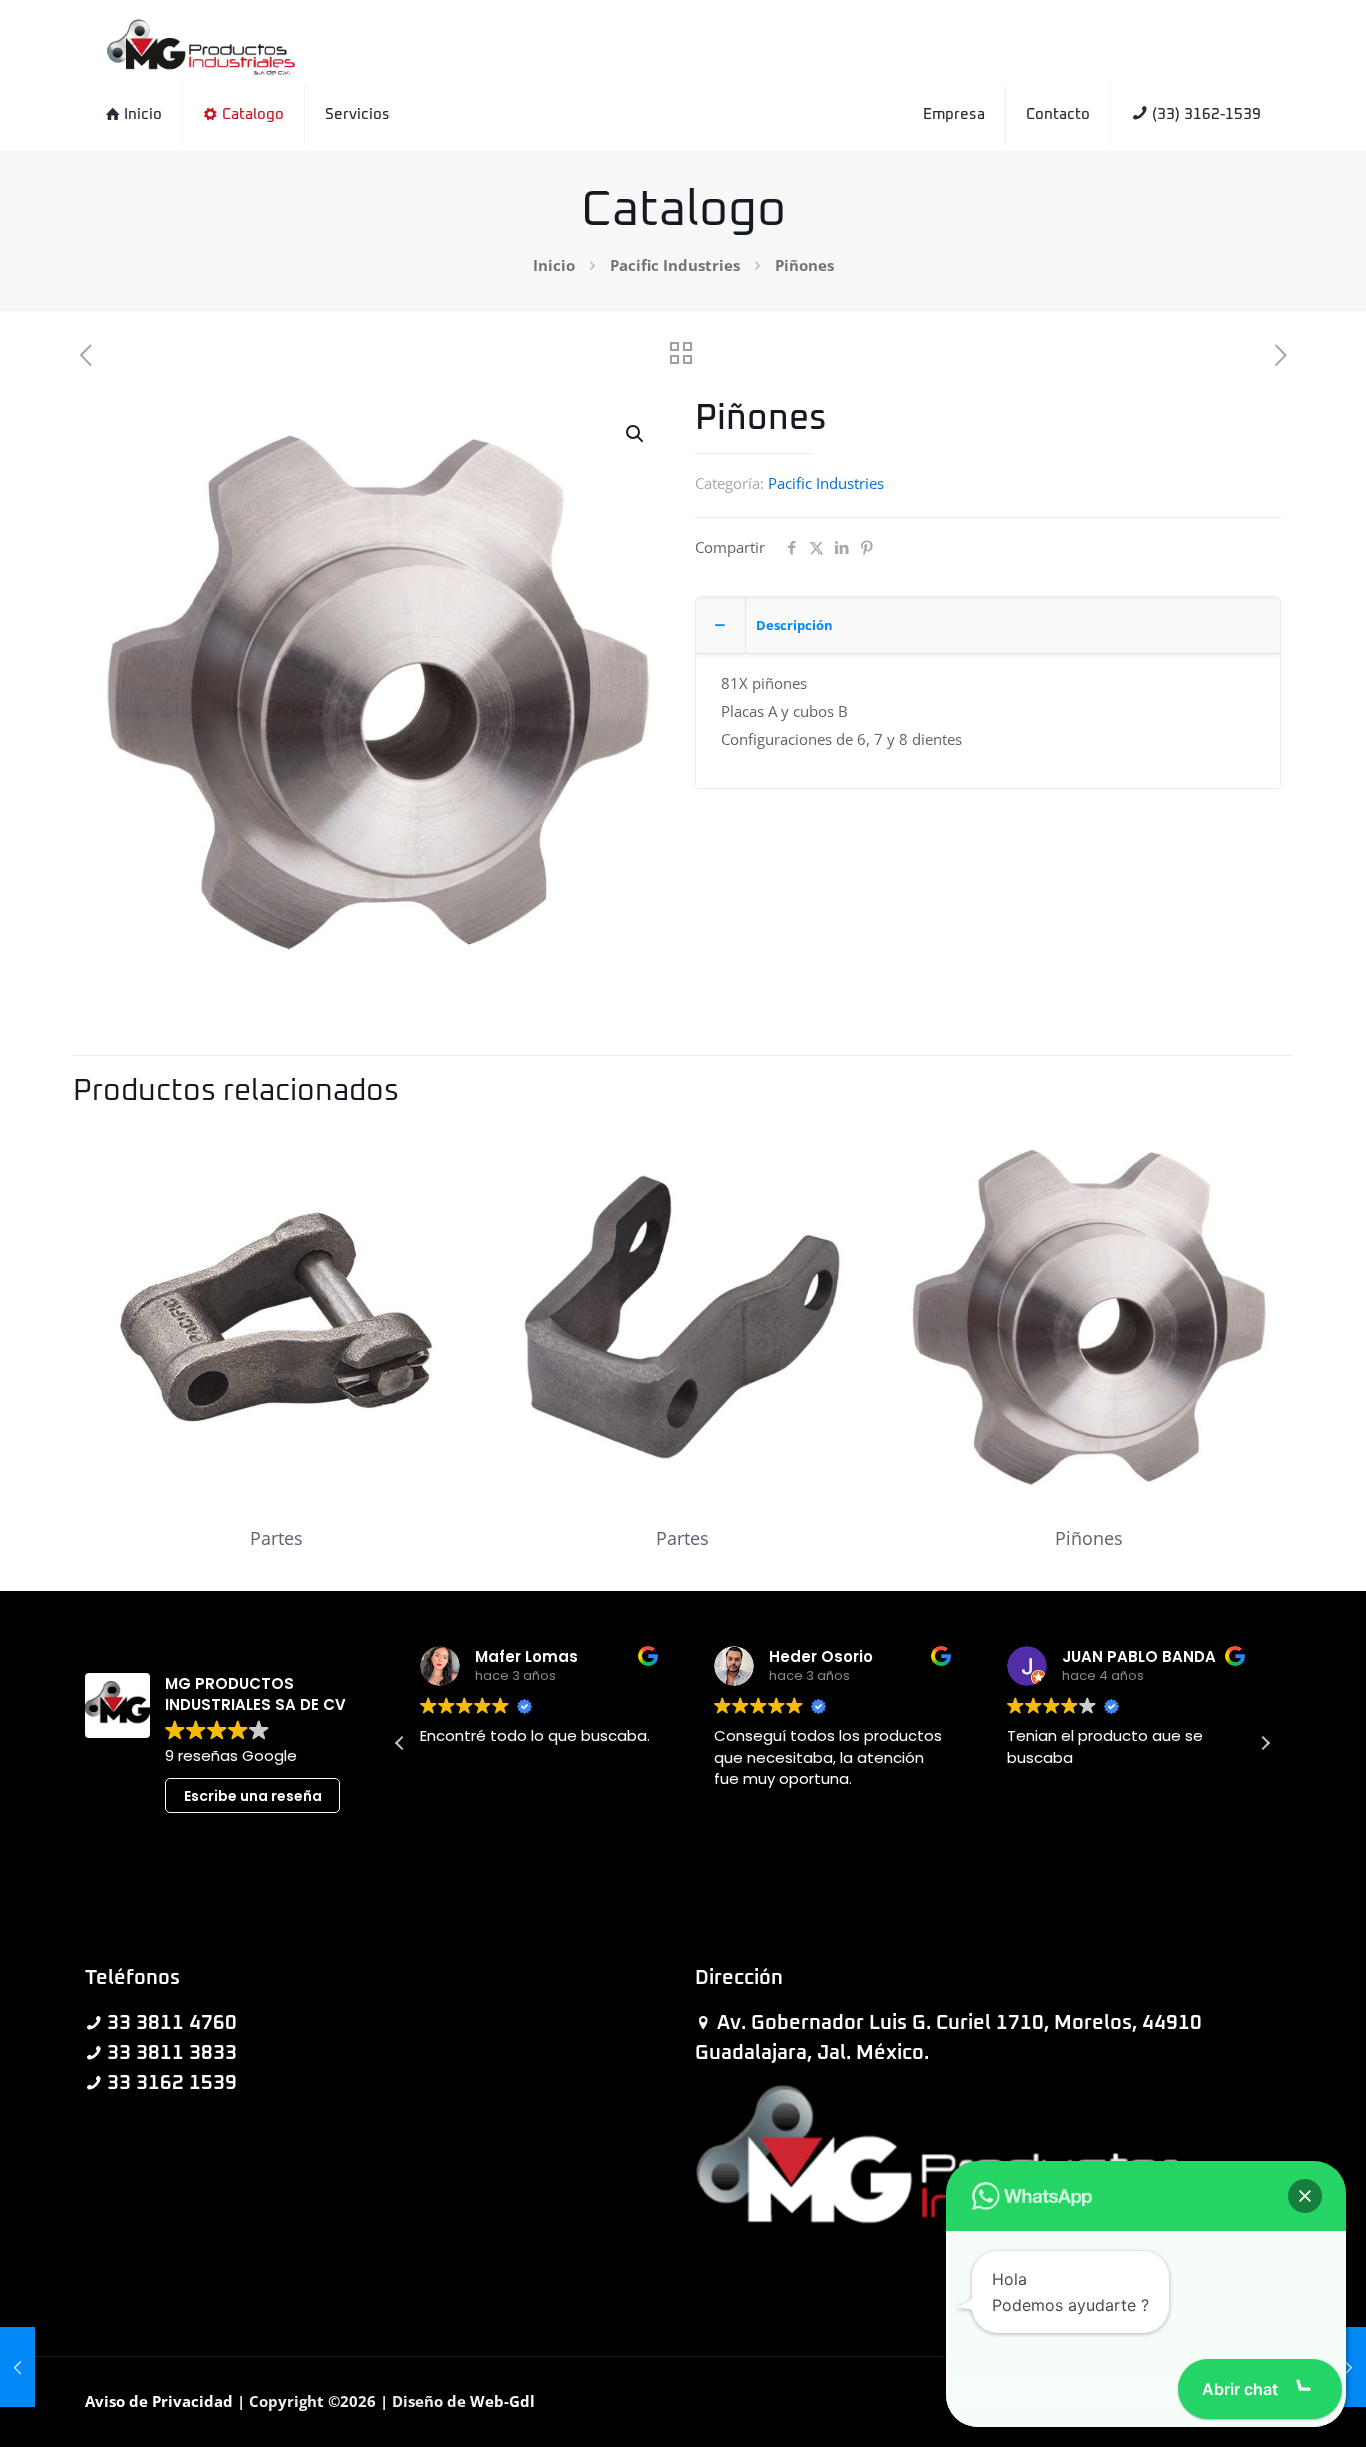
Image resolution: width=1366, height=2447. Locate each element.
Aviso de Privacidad (159, 2401)
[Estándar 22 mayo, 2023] (1348, 2367)
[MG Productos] (201, 45)
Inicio (554, 265)
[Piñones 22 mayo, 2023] (17, 2367)
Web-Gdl (502, 2401)
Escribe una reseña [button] (253, 1796)
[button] (636, 434)
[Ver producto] (439, 1154)
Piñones (1089, 1538)
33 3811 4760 (172, 2023)
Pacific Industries (675, 265)
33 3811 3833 (172, 2053)
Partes (276, 1538)
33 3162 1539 (172, 2083)
